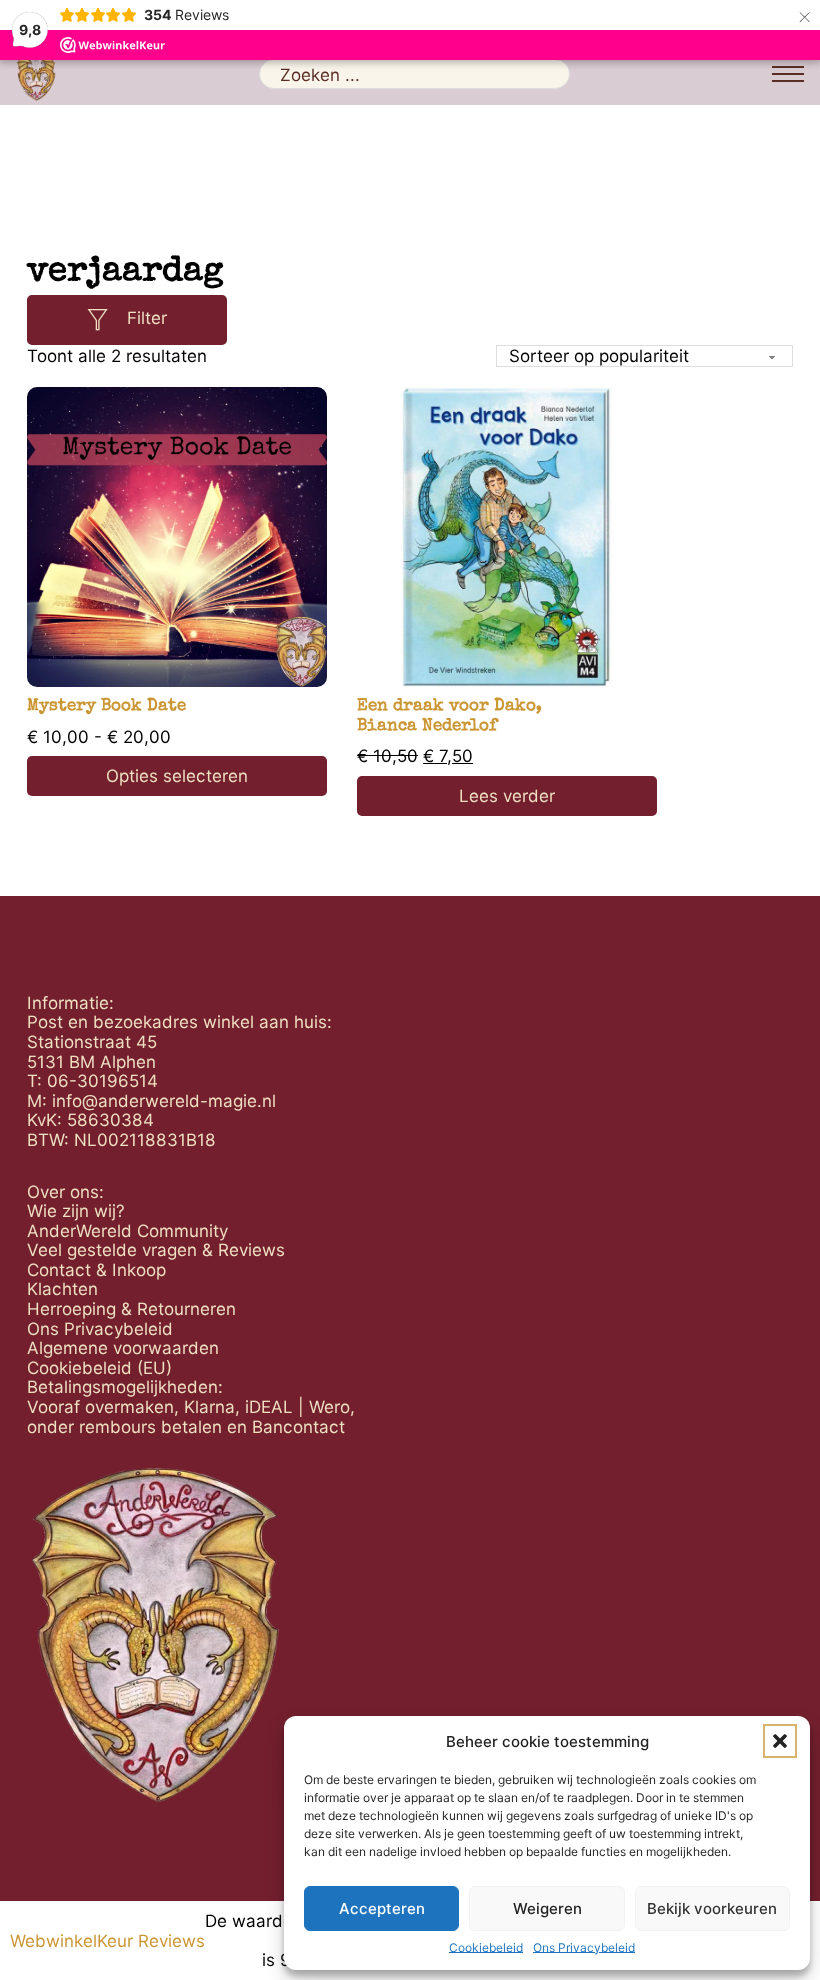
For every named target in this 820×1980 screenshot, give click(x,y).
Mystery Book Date (106, 706)
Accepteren (382, 1908)
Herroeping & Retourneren (131, 1309)
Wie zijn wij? (76, 1211)
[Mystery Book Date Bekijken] (177, 537)
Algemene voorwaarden (123, 1348)
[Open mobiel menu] (788, 74)
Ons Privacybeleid (584, 1948)
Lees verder (507, 795)
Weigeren (547, 1908)
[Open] (97, 319)
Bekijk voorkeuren (712, 1908)
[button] (780, 1741)
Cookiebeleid (486, 1948)
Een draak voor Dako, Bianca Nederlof (449, 716)
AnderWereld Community (127, 1231)
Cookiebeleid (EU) (99, 1368)
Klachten (62, 1289)
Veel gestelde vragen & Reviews (156, 1250)
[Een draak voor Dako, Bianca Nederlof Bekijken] (507, 537)
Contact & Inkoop (96, 1270)
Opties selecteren (177, 775)
